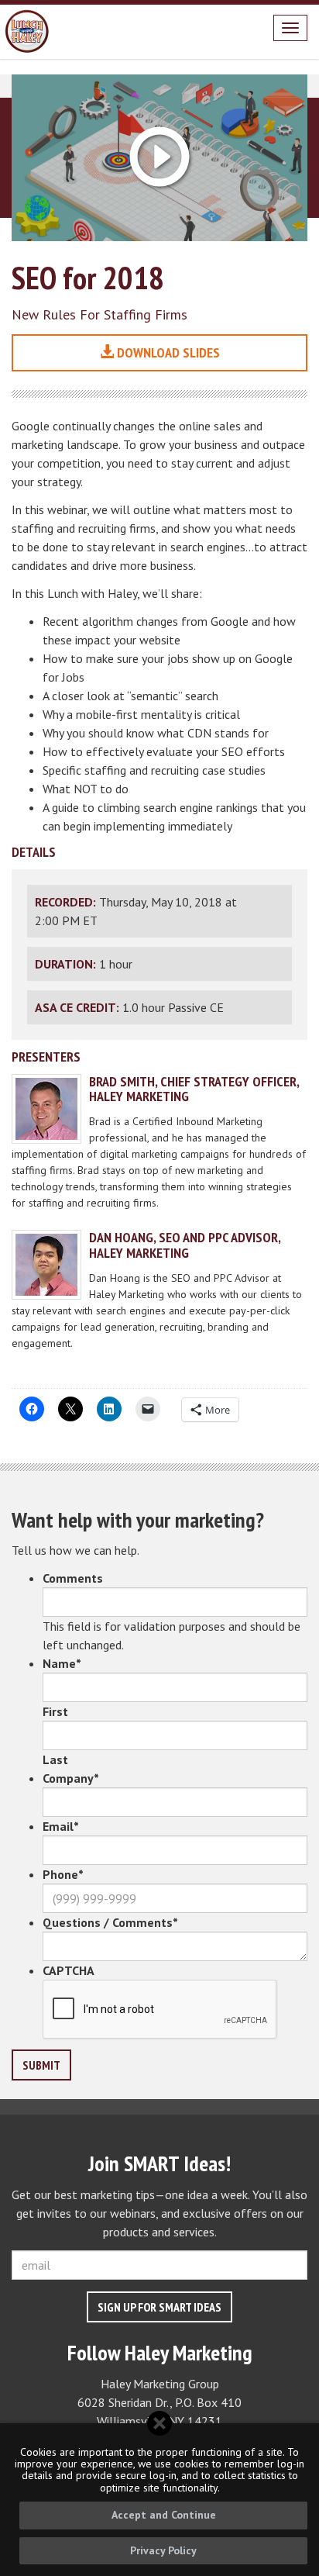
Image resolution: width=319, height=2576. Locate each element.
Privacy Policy (163, 2550)
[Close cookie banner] (159, 2423)
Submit (41, 2065)
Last (55, 1759)
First (55, 1711)
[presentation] (160, 2010)
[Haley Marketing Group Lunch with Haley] (27, 32)
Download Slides (167, 352)
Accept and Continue (164, 2515)
